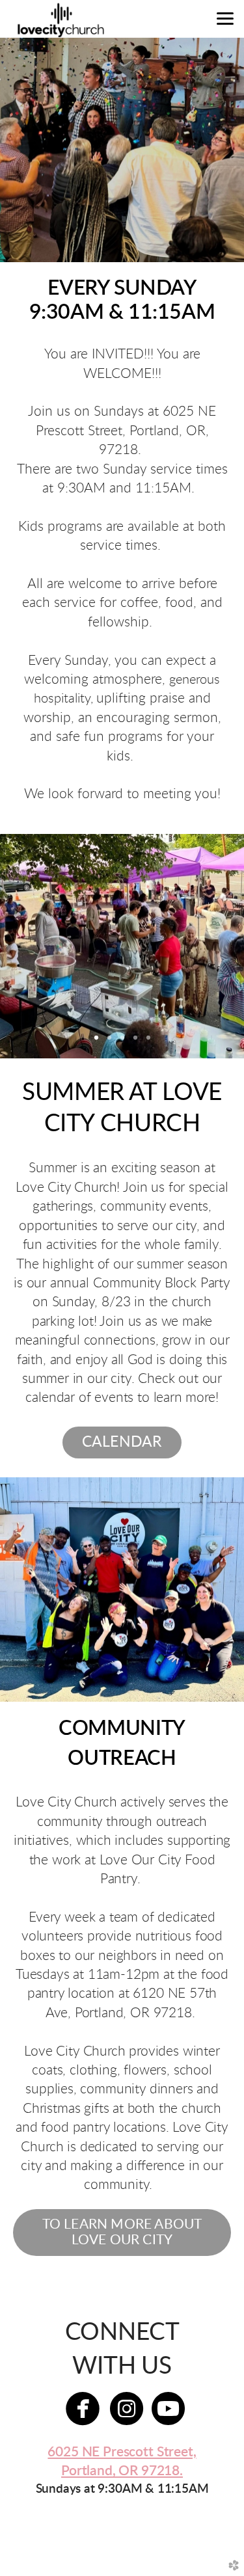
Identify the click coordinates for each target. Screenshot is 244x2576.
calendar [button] (122, 1442)
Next (213, 946)
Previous (31, 946)
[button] (122, 2233)
